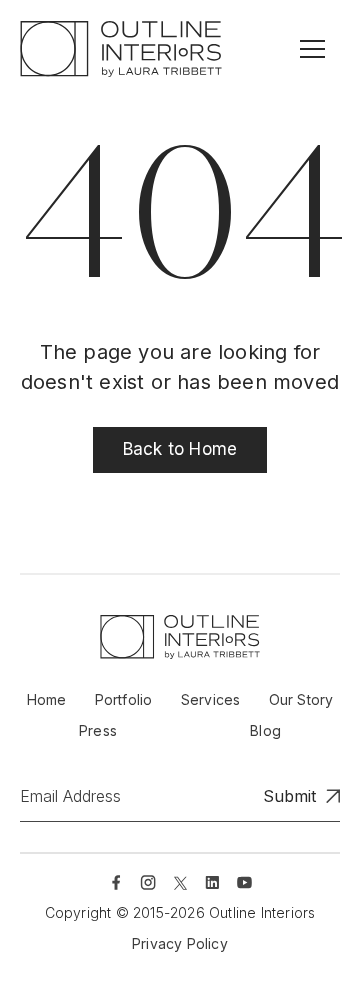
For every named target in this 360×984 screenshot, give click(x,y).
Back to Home (180, 449)
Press (98, 730)
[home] (121, 49)
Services (211, 699)
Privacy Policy (180, 943)
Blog (265, 730)
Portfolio (124, 699)
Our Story (301, 699)
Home (47, 699)
